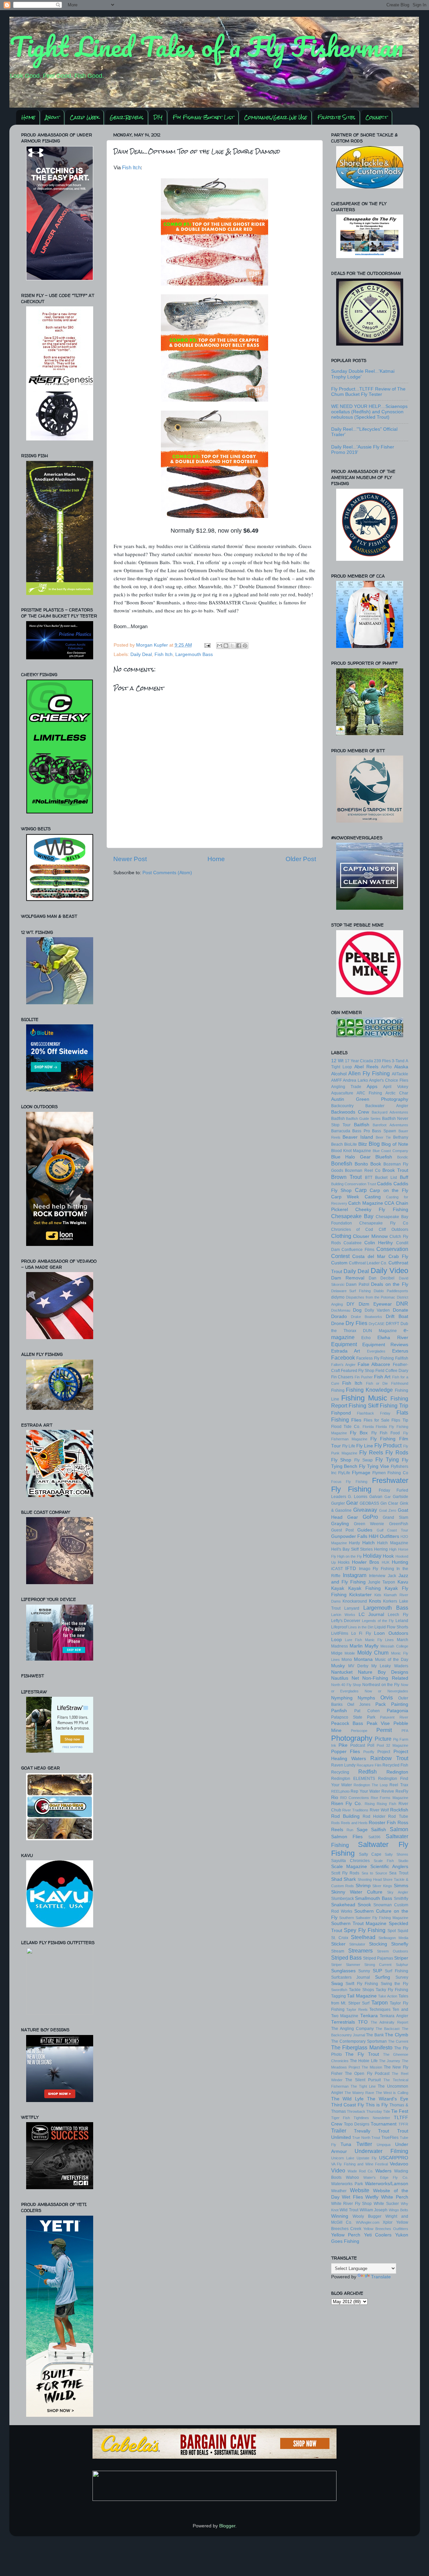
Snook (364, 1905)
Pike (343, 1745)
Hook (388, 1556)
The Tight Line (363, 2086)
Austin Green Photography (370, 1099)
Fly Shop (341, 1460)
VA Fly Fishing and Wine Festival (360, 2164)
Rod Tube (398, 1816)
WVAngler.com (368, 2222)
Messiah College (394, 1646)
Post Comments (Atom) (167, 873)
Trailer (339, 2131)
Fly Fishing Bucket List (203, 117)
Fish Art (382, 1377)
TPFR (403, 2124)
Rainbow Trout (389, 1758)
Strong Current (378, 1965)
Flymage (361, 1473)
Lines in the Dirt (361, 1627)
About (52, 117)
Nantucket (342, 1672)
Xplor (388, 2222)
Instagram (355, 1575)
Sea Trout (399, 1873)
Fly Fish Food (386, 1433)
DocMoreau (341, 1310)
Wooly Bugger (367, 2216)
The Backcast (388, 2029)
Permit (384, 1730)
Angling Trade (346, 1087)
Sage (362, 1830)
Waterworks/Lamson (387, 2184)
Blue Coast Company (390, 1151)
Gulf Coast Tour (392, 1530)
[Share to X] (232, 646)
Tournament (384, 2124)
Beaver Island (358, 1137)
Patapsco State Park (353, 1717)
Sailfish (379, 1830)
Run (350, 1830)
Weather (339, 2191)
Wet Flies (352, 2197)
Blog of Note (395, 1144)
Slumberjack (343, 1899)
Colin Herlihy (379, 1243)
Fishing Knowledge (369, 1390)
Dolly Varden (377, 1310)
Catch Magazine (366, 1203)
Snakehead (343, 1905)
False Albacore (374, 1364)
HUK (386, 1562)
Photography (352, 1738)
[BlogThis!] (226, 646)
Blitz (363, 1144)
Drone (338, 1324)
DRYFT (392, 1324)
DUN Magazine (380, 1331)
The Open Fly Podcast (367, 2074)
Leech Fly (398, 1615)
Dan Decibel (382, 1278)
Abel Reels (366, 1067)
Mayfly (372, 1646)
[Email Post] (207, 645)
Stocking (378, 1944)
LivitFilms (340, 1633)
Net (355, 1678)
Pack (381, 1704)
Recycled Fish (395, 1765)
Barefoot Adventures (390, 1125)
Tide (387, 2111)
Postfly (369, 1752)
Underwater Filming (381, 2151)
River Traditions (355, 1810)
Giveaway (365, 1510)
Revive (388, 1791)
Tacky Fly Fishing (392, 1990)
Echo (366, 1338)
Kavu (403, 1582)
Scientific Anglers (389, 1867)
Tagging (339, 1996)
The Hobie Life (364, 2061)
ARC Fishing (369, 1093)
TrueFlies (390, 2138)
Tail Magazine (362, 1996)
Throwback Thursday (364, 2111)
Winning (340, 2216)
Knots (375, 1601)
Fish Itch (131, 168)
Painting (400, 1704)
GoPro (370, 1517)
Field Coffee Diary (392, 1371)
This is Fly (377, 2105)
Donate (401, 1310)
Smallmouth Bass (374, 1898)
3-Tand (398, 1061)
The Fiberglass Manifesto (362, 2047)
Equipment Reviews (385, 1345)
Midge (337, 1653)
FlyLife (344, 1473)
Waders (383, 2171)
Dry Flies (356, 1323)
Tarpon (380, 2002)
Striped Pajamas (378, 1958)
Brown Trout (347, 1177)
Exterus (400, 1351)
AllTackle (400, 1074)
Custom (339, 1263)
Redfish (367, 1772)
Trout (384, 2131)
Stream (338, 1951)
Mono (347, 1660)
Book (376, 1164)
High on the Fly (350, 1556)
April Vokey (395, 1087)
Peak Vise (378, 1723)
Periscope (359, 1731)
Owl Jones (359, 1704)
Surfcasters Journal (351, 1977)
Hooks (344, 1562)
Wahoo (352, 2177)
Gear (352, 1503)
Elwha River (393, 1338)
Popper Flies (346, 1752)
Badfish (338, 1119)
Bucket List (386, 1178)
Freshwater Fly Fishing (370, 1485)
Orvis (387, 1697)
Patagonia (397, 1711)
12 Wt (337, 1061)
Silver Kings (382, 1886)
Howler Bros (365, 1562)
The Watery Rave (359, 2093)
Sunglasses (343, 1971)
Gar (388, 1497)
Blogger (227, 2526)
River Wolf (379, 1810)
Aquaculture (342, 1093)
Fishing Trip (394, 1405)
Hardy (354, 1543)
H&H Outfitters (384, 1536)
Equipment (344, 1344)
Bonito (361, 1164)
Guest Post (342, 1530)
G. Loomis (358, 1497)
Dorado (339, 1316)
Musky (338, 1666)
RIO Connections (355, 1798)
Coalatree (353, 1243)
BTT (369, 1178)
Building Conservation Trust (354, 1184)
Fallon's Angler (343, 1365)
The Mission (372, 2067)
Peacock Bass (347, 1723)
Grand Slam (395, 1517)
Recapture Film (369, 1765)
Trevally (362, 2131)
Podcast (358, 1745)
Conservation (392, 1249)
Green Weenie (369, 1524)
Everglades (376, 1351)
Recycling (340, 1772)
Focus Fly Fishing (349, 1482)
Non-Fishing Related (385, 1678)
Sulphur (402, 1965)
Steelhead (363, 1937)
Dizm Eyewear (375, 1304)
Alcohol (339, 1074)
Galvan (376, 1497)
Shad (337, 1879)
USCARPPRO (394, 2158)
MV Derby (358, 1666)
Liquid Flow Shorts (391, 1627)
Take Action (388, 1996)
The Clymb (396, 2035)
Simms (401, 1886)
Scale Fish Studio (391, 1861)
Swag (337, 1984)
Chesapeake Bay (352, 1216)
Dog (357, 1310)
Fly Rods (397, 1452)
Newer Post (130, 859)
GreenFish (399, 1524)
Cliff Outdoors (393, 1230)
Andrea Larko (355, 1080)
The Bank (375, 2035)
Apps (372, 1087)
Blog (374, 1144)
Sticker (338, 1944)
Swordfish (339, 1990)
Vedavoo (399, 2164)
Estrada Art (346, 1351)
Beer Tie (383, 1137)
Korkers (390, 1601)
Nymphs (366, 1698)
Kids (378, 1595)
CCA (389, 1203)
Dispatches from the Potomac (371, 1297)
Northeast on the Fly (381, 1685)
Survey (402, 1977)
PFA (405, 1731)
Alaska (401, 1067)
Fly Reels (371, 1452)
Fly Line (365, 1446)
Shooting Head (370, 1879)
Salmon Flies (347, 1837)
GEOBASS (369, 1503)
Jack (392, 1576)
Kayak (338, 1588)
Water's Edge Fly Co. (386, 2177)
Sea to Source (374, 1873)
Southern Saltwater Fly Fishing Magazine (374, 1918)
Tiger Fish (341, 2118)
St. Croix (340, 1938)
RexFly (402, 1791)
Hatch (369, 1543)
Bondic (403, 1157)
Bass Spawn (384, 1131)
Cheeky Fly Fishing (382, 1210)
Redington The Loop (371, 1785)
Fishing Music (364, 1398)
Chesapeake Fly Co (384, 1223)
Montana (363, 1659)
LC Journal (371, 1614)
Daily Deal (141, 654)
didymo (338, 1297)
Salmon (399, 1829)
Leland (402, 1621)
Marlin (356, 1646)
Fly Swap (363, 1460)
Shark (350, 1879)
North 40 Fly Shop (346, 1685)
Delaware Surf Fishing (351, 1291)
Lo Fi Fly (361, 1633)
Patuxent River (394, 1717)
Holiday (372, 1556)
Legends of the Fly (378, 1621)
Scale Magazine (349, 1867)
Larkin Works (343, 1615)
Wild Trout (349, 2210)
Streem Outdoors (393, 1951)
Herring (381, 1549)
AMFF (336, 1080)
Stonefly (400, 1944)
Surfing (383, 1977)
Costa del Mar (369, 1256)
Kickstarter (360, 1595)
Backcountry (342, 1106)
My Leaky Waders (390, 1666)
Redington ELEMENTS (353, 1779)
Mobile (350, 1653)
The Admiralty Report (389, 2022)
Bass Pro (361, 1131)
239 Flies (382, 1061)
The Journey (390, 2061)
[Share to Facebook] (239, 646)
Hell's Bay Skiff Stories (352, 1549)
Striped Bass (346, 1958)
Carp (361, 1190)
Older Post (301, 859)
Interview (377, 1576)
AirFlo (386, 1067)
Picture (383, 1739)
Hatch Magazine (393, 1543)
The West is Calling (392, 2093)
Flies (356, 1420)
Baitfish (362, 1125)
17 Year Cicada (359, 1061)
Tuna (346, 2144)
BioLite (351, 1144)
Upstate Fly (367, 2158)
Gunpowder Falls (349, 1536)
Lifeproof (339, 1627)
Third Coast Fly (348, 2105)
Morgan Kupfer (153, 645)
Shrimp (363, 1886)
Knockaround (355, 1601)
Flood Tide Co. (346, 1427)
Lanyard (352, 1608)
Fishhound (400, 1383)
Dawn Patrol (358, 1284)
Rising (370, 1804)
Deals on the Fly (390, 1284)
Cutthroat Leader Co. (368, 1263)
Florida (368, 1427)
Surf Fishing (396, 1971)
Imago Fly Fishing (377, 1569)
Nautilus (340, 1678)
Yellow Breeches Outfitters (386, 2229)
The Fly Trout (362, 2054)
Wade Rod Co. (360, 2171)
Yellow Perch (346, 2235)
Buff (404, 1177)
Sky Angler (397, 1892)
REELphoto (340, 1791)
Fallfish (402, 1358)
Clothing (341, 1236)
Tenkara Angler (394, 2016)
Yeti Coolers (378, 2235)
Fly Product (388, 1445)
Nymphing (342, 1698)
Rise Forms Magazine (389, 1798)
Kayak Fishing (364, 1588)
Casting (373, 1197)
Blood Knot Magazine (351, 1151)
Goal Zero (388, 1510)
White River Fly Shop (352, 2204)
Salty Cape (370, 1854)
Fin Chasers (342, 1377)
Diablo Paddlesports (391, 1291)
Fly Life (349, 1446)
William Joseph (374, 2210)
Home (28, 117)
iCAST (337, 1569)
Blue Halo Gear (351, 1157)
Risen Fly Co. (347, 1804)
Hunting (400, 1562)
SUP (377, 1971)
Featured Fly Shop (358, 1371)
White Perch (395, 2197)
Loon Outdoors (391, 1633)
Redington (397, 1772)
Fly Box (359, 1433)
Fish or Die (377, 1383)
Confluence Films (358, 1250)
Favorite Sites (336, 117)
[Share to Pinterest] (245, 646)
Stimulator (357, 1944)
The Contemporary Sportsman (359, 2041)
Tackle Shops (361, 1990)
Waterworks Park (347, 2184)
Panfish (339, 1711)
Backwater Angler (387, 1106)
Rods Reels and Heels (350, 1823)
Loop (336, 1640)
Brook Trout (395, 1170)
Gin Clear (389, 1503)
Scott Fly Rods (345, 1873)
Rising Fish (386, 1804)
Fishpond (341, 1413)
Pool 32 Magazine (392, 1745)
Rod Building (345, 1816)
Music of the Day (392, 1660)
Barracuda (341, 1131)
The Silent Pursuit (363, 2080)
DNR (402, 1304)
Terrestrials (343, 2022)
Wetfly (372, 2197)
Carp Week (84, 117)
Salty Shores (396, 1854)
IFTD (351, 1569)
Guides (365, 1530)
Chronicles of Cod (352, 1230)
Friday (384, 1490)
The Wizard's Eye (388, 2099)
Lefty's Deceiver (346, 1621)
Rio (335, 1798)
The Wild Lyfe (348, 2099)
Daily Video (389, 1271)
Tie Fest (400, 2111)
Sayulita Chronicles (350, 1861)
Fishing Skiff (363, 1405)
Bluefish (384, 1157)
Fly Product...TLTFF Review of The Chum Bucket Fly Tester (368, 392)
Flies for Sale (377, 1420)
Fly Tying (387, 1459)
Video (338, 2170)
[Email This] (220, 646)
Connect (376, 117)
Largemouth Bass (194, 654)
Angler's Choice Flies (388, 1080)
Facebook (343, 1358)
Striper (401, 1958)
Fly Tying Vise (374, 1466)
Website (360, 2190)
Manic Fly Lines (380, 1640)
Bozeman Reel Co (363, 1171)
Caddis (384, 1184)
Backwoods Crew (350, 1112)
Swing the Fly (394, 1984)
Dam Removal (348, 1278)
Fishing (338, 1390)
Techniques (380, 2010)
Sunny (364, 1971)
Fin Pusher (364, 1377)
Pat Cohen (367, 1711)
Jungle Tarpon (382, 1582)
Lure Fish (353, 1640)
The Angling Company (352, 2029)
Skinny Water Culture (357, 1892)
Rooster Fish (382, 1823)
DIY (158, 117)
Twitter (364, 2144)
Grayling (340, 1524)
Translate (381, 2277)
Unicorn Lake (343, 2158)
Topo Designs (357, 2124)
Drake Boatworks (366, 1317)
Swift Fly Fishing (362, 1984)
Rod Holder (374, 1816)
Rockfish (399, 1810)
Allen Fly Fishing (369, 1073)
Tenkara (369, 2016)
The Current (398, 2041)
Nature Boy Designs (383, 1672)
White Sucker (386, 2204)
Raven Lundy (343, 1765)
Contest (340, 1256)
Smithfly (401, 1899)
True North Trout (366, 2138)
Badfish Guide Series (363, 1119)
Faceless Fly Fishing (375, 1358)
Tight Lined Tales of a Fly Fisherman (206, 46)
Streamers (360, 1951)
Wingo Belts (399, 2210)
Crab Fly (398, 1256)
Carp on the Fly (389, 1190)
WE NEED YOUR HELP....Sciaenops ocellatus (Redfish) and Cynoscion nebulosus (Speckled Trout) (369, 412)
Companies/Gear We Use (275, 117)
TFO (363, 2022)
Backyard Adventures (390, 1112)
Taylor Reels (357, 2010)
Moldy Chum (373, 1653)
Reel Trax (399, 1785)
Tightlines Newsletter (372, 2118)
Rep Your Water (365, 1791)
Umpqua (384, 2145)
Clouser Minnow (370, 1236)
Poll (371, 1745)
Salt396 (374, 1837)
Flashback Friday (374, 1413)
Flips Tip (400, 1420)
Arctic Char (397, 1093)
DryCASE (377, 1324)
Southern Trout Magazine (359, 1924)
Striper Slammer (346, 1965)
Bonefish (342, 1163)
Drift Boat (397, 1316)
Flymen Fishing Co (390, 1473)
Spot (392, 1931)
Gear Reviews (127, 117)
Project (384, 1752)
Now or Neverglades (386, 1691)
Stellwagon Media (393, 1938)
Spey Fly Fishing (365, 1930)
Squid (403, 1931)
